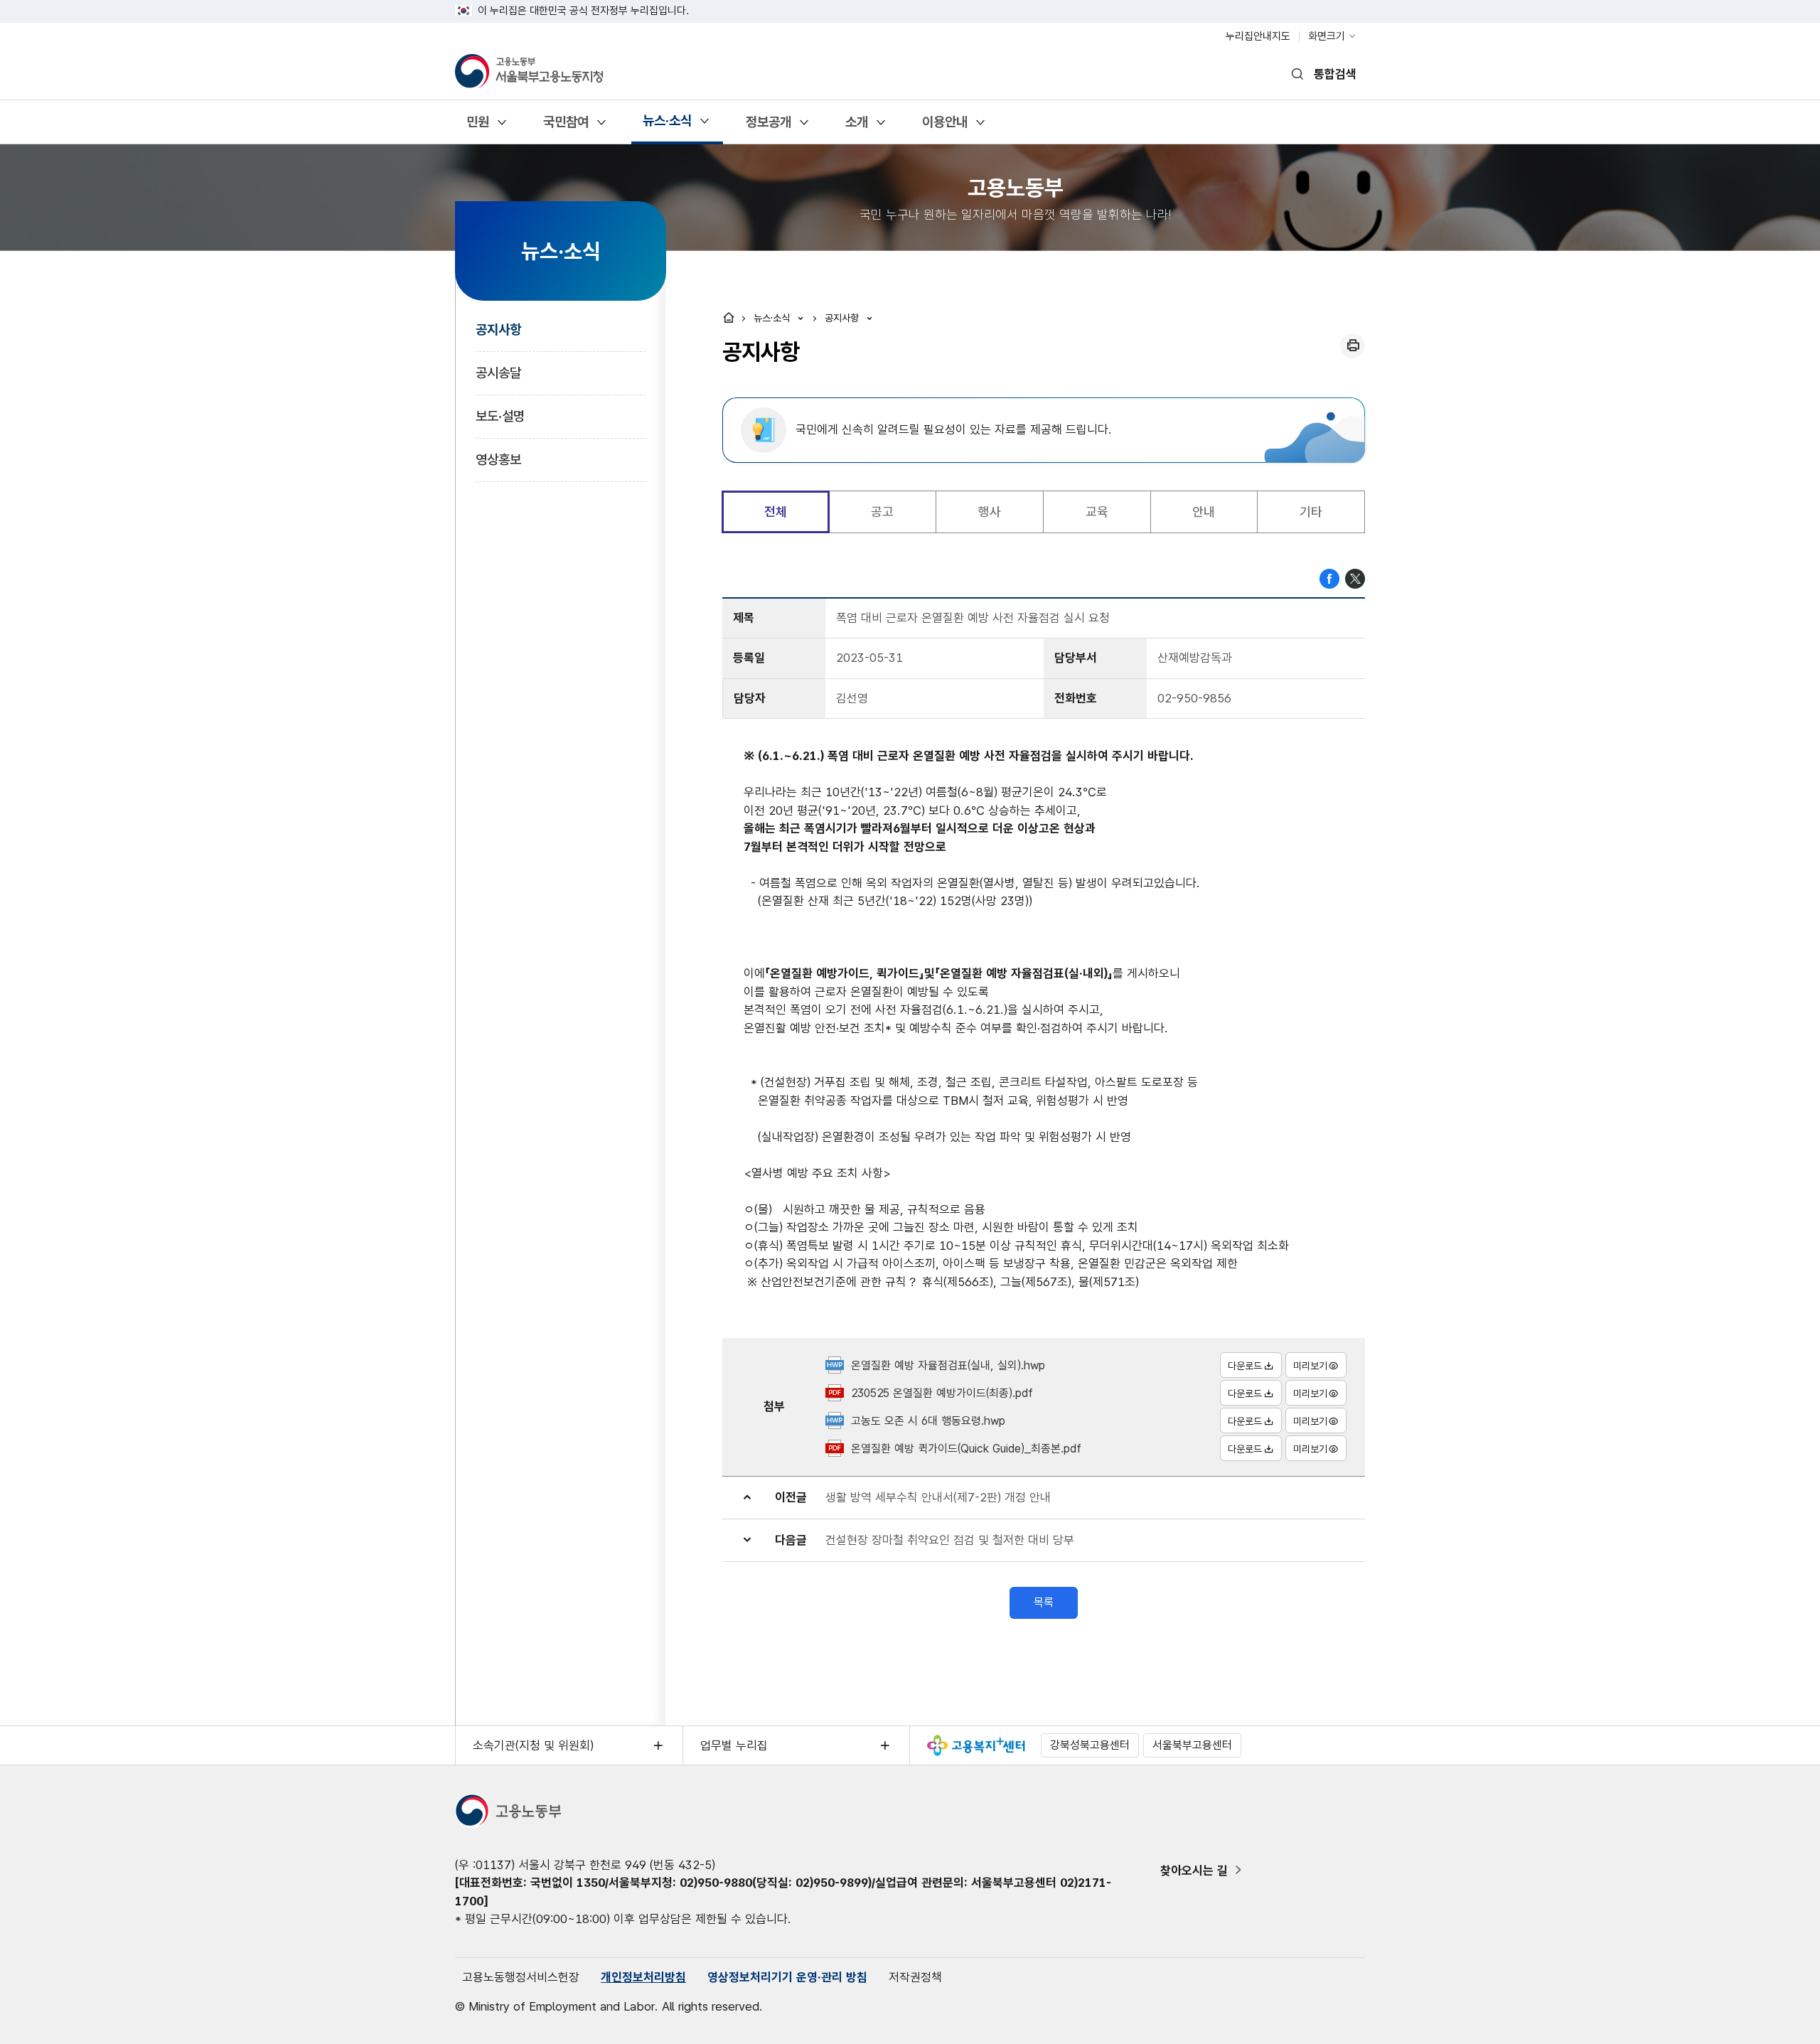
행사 (990, 512)
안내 (1204, 512)
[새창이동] (976, 1745)
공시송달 (498, 373)
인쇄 (1353, 346)
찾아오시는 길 (1194, 1871)
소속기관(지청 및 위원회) (533, 1745)
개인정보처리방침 (643, 1977)
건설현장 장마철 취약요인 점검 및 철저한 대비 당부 (950, 1540)
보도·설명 (500, 416)
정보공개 (768, 127)
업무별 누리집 (734, 1745)
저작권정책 (915, 1977)
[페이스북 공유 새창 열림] (1329, 577)
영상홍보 (498, 460)
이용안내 (944, 127)
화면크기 (1327, 36)
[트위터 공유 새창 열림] (1355, 577)
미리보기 (1310, 1366)
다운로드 (1245, 1366)
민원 (477, 127)
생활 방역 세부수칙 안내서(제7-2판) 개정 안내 (938, 1497)
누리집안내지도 (1258, 36)
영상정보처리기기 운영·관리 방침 (787, 1977)
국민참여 (566, 127)
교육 (1097, 512)
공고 (882, 512)
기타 (1311, 512)
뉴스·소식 (667, 125)
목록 (1044, 1602)
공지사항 (498, 330)
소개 (856, 127)
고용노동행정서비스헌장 (521, 1977)
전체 (776, 512)
